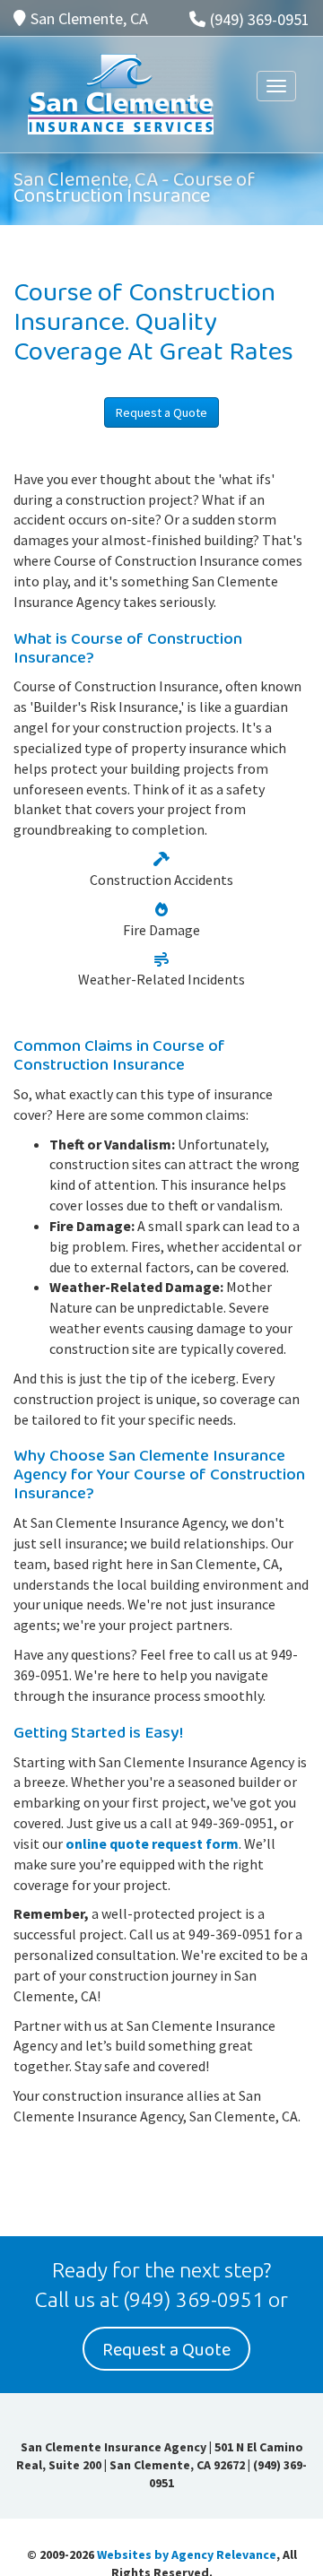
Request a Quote (161, 412)
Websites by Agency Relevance (187, 2554)
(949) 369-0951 (260, 19)
